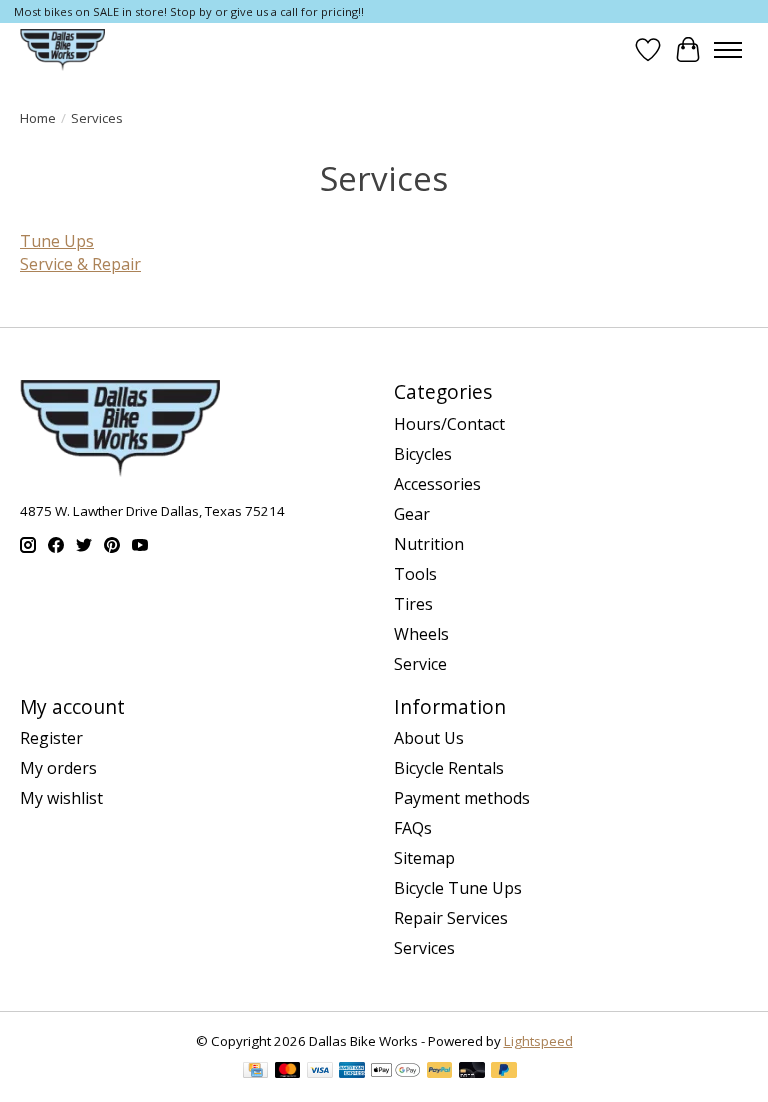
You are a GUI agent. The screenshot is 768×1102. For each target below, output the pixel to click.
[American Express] (352, 1072)
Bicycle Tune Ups (458, 888)
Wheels (421, 634)
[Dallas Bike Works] (62, 49)
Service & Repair (80, 264)
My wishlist (61, 798)
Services (424, 948)
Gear (412, 514)
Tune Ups (57, 241)
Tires (413, 604)
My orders (58, 768)
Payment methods (462, 798)
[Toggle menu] (728, 50)
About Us (429, 738)
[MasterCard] (288, 1072)
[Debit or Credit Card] (472, 1072)
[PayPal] (440, 1072)
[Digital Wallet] (395, 1072)
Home (38, 118)
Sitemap (424, 858)
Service (420, 664)
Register (51, 738)
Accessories (437, 484)
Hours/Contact (449, 424)
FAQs (413, 828)
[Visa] (320, 1072)
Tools (415, 574)
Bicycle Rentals (449, 768)
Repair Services (451, 918)
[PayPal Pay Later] (504, 1072)
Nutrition (429, 544)
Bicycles (423, 454)
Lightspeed (538, 1041)
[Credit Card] (255, 1072)
